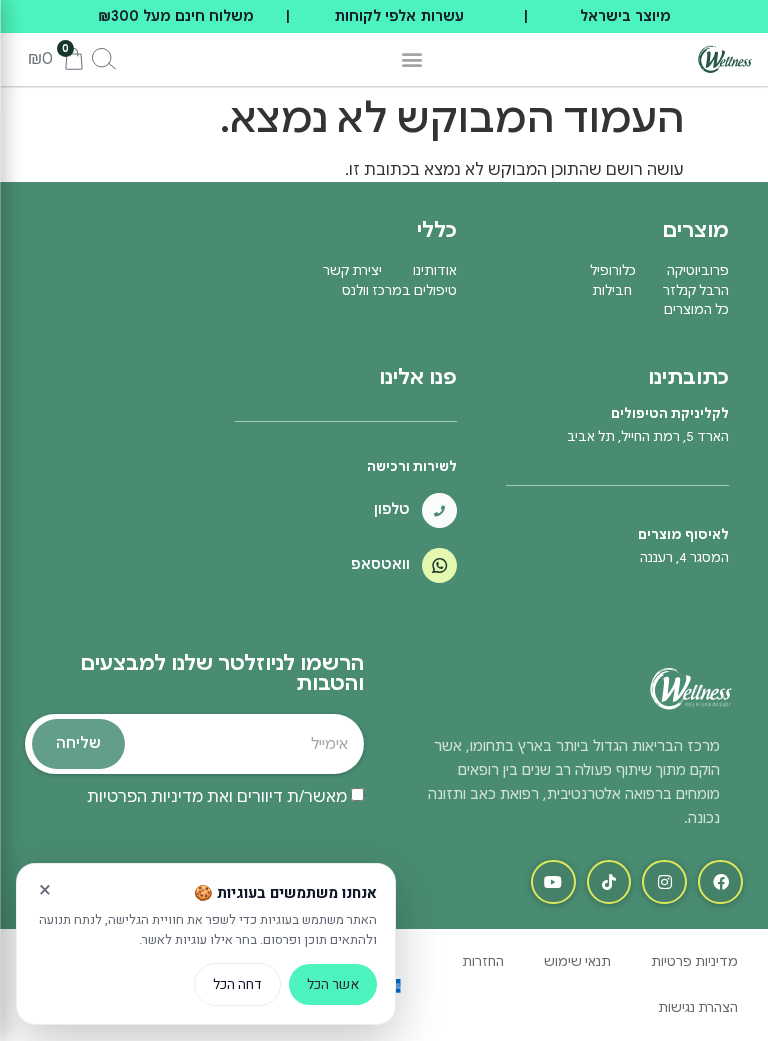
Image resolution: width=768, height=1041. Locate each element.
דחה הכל (237, 984)
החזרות (483, 961)
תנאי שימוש (577, 961)
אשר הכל (333, 984)
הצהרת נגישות (698, 1007)
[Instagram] (664, 882)
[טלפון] (439, 510)
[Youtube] (553, 882)
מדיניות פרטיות (694, 961)
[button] (411, 59)
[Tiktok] (609, 882)
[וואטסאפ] (439, 565)
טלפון (392, 509)
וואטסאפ (380, 564)
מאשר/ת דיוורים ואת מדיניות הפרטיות (217, 797)
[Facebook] (720, 882)
